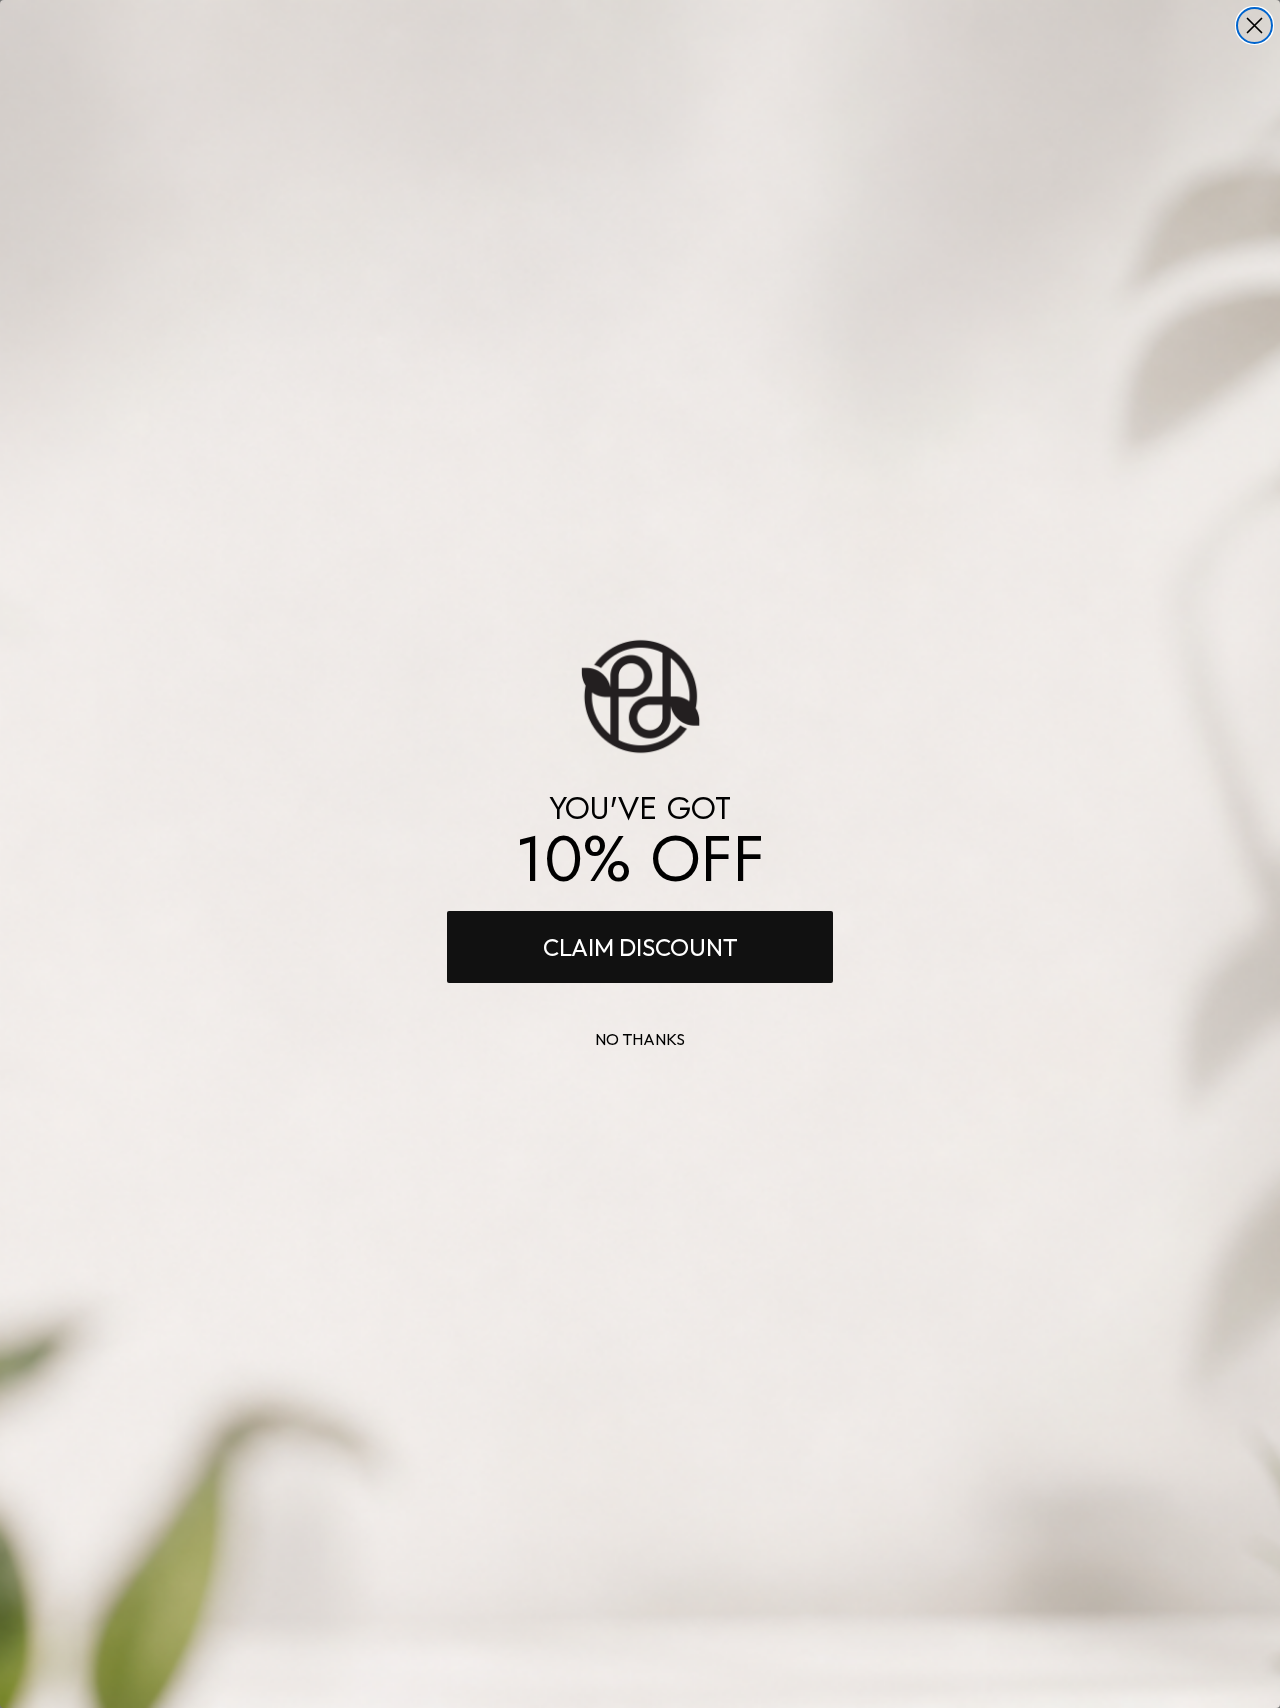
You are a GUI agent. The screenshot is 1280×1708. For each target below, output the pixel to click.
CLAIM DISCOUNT (640, 947)
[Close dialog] (1254, 25)
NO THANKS (640, 1039)
